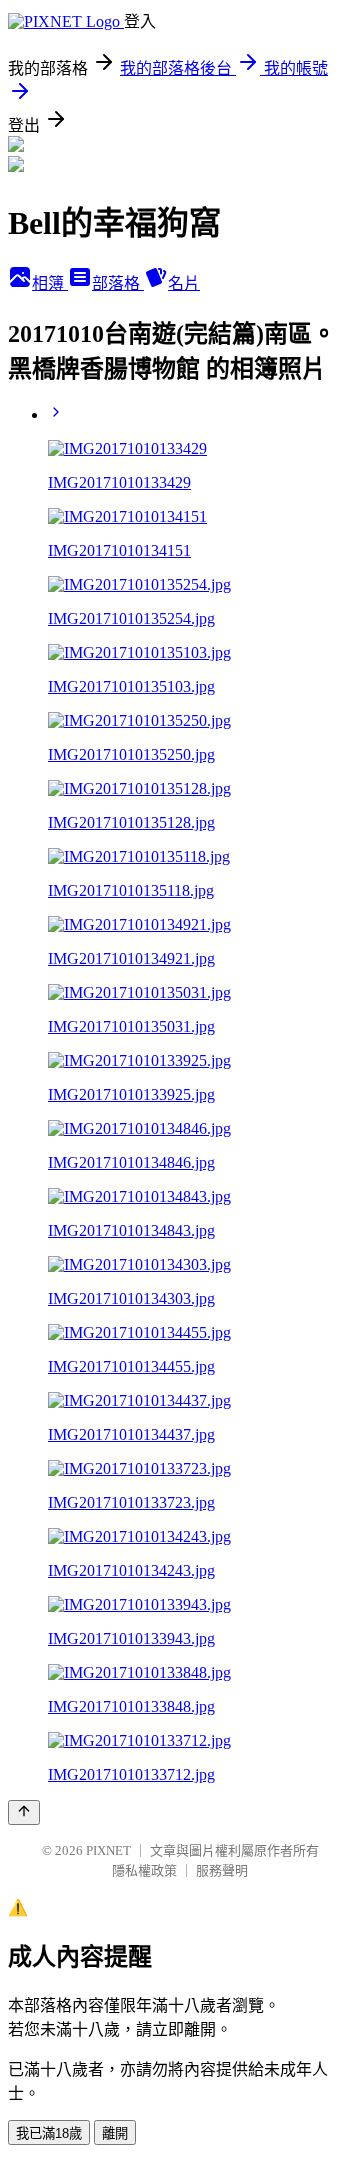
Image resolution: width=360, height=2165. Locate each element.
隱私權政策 (144, 1870)
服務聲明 (222, 1870)
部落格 (118, 283)
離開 (115, 2133)
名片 (184, 283)
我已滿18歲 (49, 2133)
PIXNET (108, 1850)
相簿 (50, 283)
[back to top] (24, 1812)
